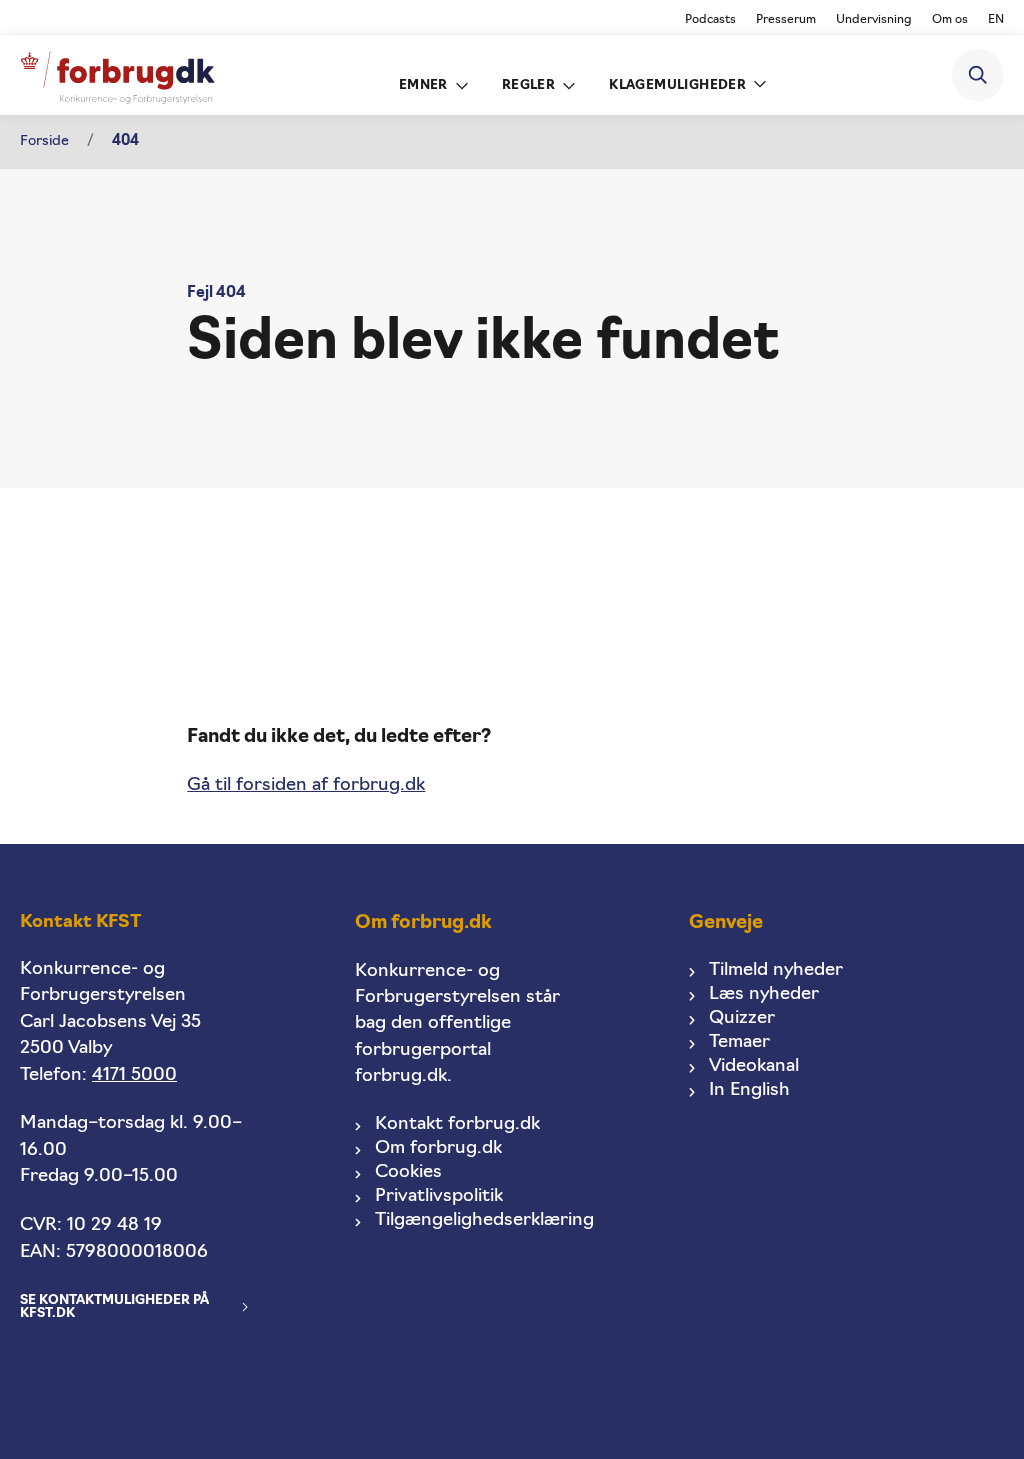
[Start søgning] (978, 75)
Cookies (408, 1172)
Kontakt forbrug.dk (457, 1124)
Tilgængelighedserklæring (484, 1220)
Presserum (786, 20)
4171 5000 (134, 1075)
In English (749, 1090)
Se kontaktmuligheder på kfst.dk (114, 1307)
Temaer (739, 1042)
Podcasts (710, 20)
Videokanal (754, 1066)
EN (996, 20)
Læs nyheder (764, 994)
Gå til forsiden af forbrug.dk (306, 785)
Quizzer (742, 1018)
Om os (950, 20)
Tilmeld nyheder (776, 970)
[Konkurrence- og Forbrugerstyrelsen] (117, 75)
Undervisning (874, 20)
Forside (44, 141)
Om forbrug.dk (438, 1148)
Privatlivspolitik (439, 1196)
